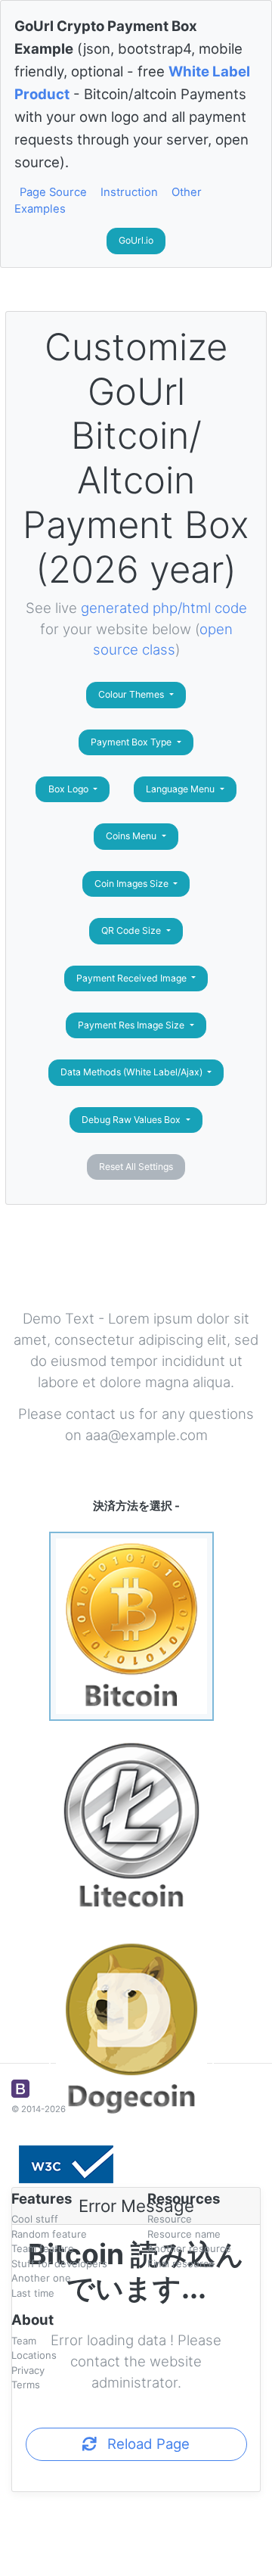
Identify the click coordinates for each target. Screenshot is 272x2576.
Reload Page (143, 2444)
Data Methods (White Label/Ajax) (133, 1072)
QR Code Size (132, 930)
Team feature (43, 2248)
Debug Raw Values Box (132, 1120)
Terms (26, 2385)
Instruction (129, 192)
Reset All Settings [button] (136, 1167)
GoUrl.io (136, 240)
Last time (33, 2293)
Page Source (53, 192)
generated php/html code (164, 608)
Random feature (49, 2234)
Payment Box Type (132, 742)
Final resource (181, 2263)
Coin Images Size (133, 884)
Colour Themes (132, 694)
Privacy (28, 2370)
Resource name (184, 2234)
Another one (41, 2278)
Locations (34, 2355)
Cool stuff (35, 2219)
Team (24, 2341)
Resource (170, 2219)
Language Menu (181, 789)
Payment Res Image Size (132, 1025)
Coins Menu (132, 836)
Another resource (189, 2248)
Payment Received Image (133, 978)
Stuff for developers (59, 2263)
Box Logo (70, 789)
